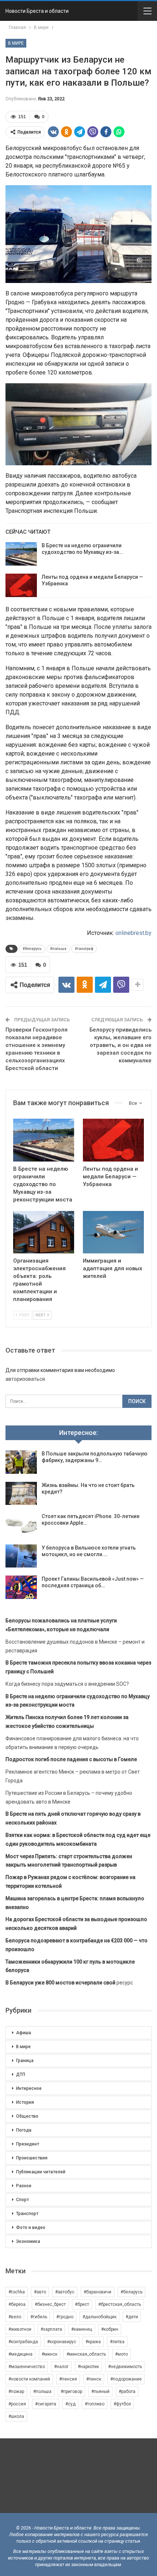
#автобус (65, 2292)
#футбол (122, 2404)
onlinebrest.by (133, 933)
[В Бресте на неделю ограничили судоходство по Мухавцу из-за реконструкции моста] (21, 554)
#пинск (94, 2379)
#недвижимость (125, 2367)
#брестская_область (120, 2304)
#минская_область (86, 2354)
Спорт (22, 2200)
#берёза (17, 2304)
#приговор (71, 2392)
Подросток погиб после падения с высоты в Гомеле (71, 1759)
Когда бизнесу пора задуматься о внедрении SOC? (67, 1684)
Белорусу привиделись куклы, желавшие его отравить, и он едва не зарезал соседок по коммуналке (120, 1045)
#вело (15, 2317)
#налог (61, 2367)
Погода (24, 2130)
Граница (25, 2061)
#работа (127, 2392)
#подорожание (126, 2379)
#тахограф (84, 949)
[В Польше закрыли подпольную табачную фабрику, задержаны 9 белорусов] (21, 1462)
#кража (93, 2342)
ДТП (21, 2074)
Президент (28, 2144)
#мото (121, 2354)
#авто (40, 2292)
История (25, 2102)
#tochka (17, 2292)
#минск (49, 2354)
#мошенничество (27, 2367)
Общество (27, 2116)
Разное (24, 2186)
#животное (20, 2329)
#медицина (20, 2354)
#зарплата (51, 2329)
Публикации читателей (41, 2172)
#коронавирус (62, 2342)
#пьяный (100, 2392)
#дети (132, 2317)
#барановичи (97, 2292)
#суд (70, 2404)
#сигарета (46, 2404)
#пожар (16, 2392)
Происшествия (32, 2158)
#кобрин (110, 2329)
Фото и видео (31, 2228)
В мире (16, 43)
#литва (117, 2342)
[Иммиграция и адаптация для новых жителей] (113, 1232)
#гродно (65, 2317)
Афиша (24, 2033)
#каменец (82, 2329)
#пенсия (68, 2379)
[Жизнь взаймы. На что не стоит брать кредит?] (21, 1494)
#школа (16, 2416)
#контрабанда (23, 2342)
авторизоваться (25, 1379)
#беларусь (32, 949)
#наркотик (88, 2367)
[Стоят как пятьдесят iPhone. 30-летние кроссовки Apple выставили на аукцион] (21, 1525)
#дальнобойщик (99, 2317)
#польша (58, 949)
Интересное (29, 2088)
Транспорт (27, 2214)
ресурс (69, 1983)
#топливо (95, 2404)
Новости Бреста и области (37, 11)
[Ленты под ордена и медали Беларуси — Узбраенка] (21, 585)
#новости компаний (29, 2379)
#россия (17, 2404)
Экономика (28, 2241)
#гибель (39, 2317)
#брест (82, 2304)
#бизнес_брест (50, 2304)
